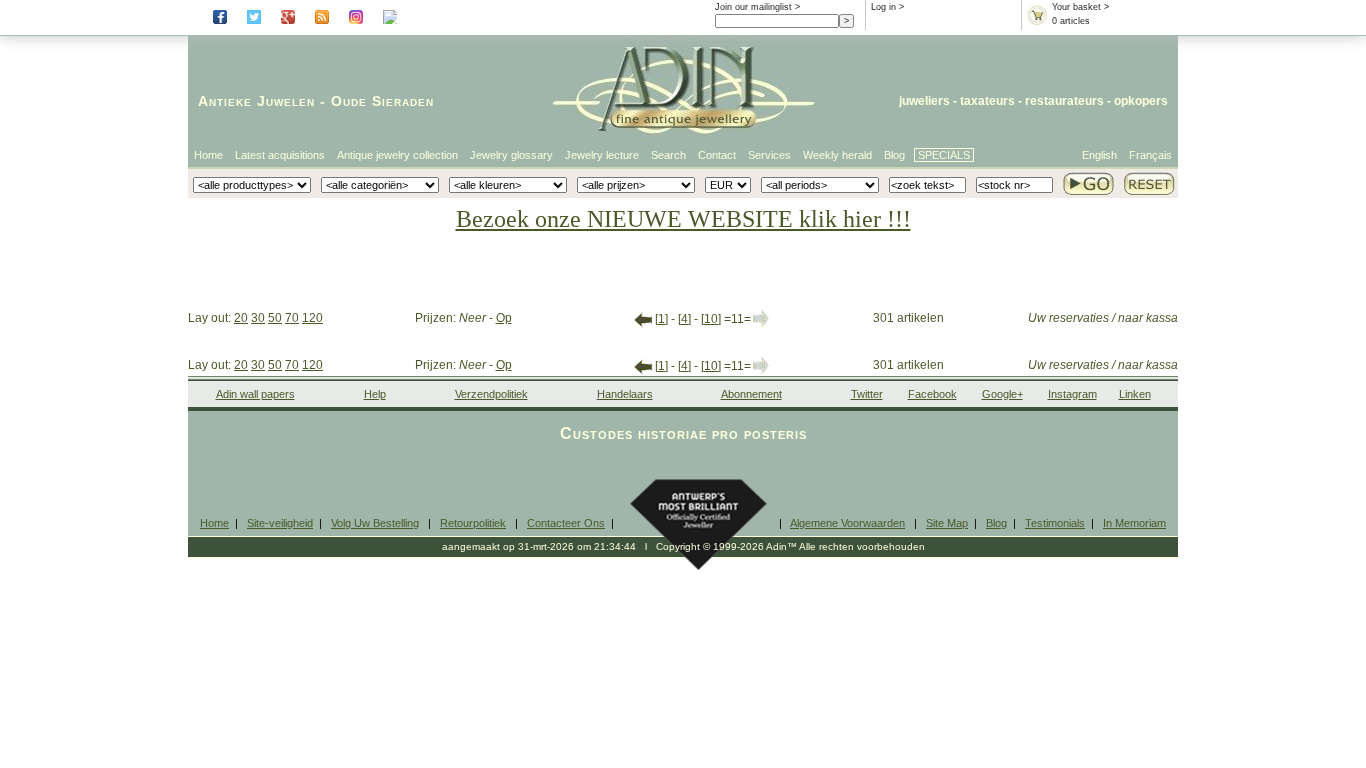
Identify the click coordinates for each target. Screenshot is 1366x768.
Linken (1135, 394)
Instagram (1072, 394)
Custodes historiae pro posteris (683, 433)
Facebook (932, 394)
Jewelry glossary (511, 155)
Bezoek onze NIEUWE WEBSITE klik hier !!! (683, 219)
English (1099, 155)
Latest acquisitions (280, 155)
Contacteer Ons (566, 523)
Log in (883, 7)
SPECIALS (944, 155)
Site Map (947, 523)
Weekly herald (837, 155)
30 (258, 318)
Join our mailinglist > (757, 7)
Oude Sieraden (382, 101)
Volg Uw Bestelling (375, 523)
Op (504, 318)
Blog (894, 155)
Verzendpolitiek (491, 394)
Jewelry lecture (602, 155)
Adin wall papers (255, 394)
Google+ (1002, 394)
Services (769, 155)
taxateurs (987, 101)
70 (292, 318)
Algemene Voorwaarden (847, 523)
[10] (711, 319)
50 (275, 318)
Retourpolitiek (473, 523)
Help (375, 394)
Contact (717, 155)
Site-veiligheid (280, 523)
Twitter (867, 394)
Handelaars (625, 394)
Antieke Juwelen (256, 101)
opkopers (1141, 101)
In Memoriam (1134, 523)
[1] (661, 319)
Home (208, 155)
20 (241, 318)
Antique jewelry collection (397, 155)
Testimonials (1055, 523)
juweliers (924, 101)
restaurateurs (1064, 101)
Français (1150, 155)
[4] (684, 319)
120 (312, 318)
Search (668, 155)
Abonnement (751, 394)
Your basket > (1080, 7)
